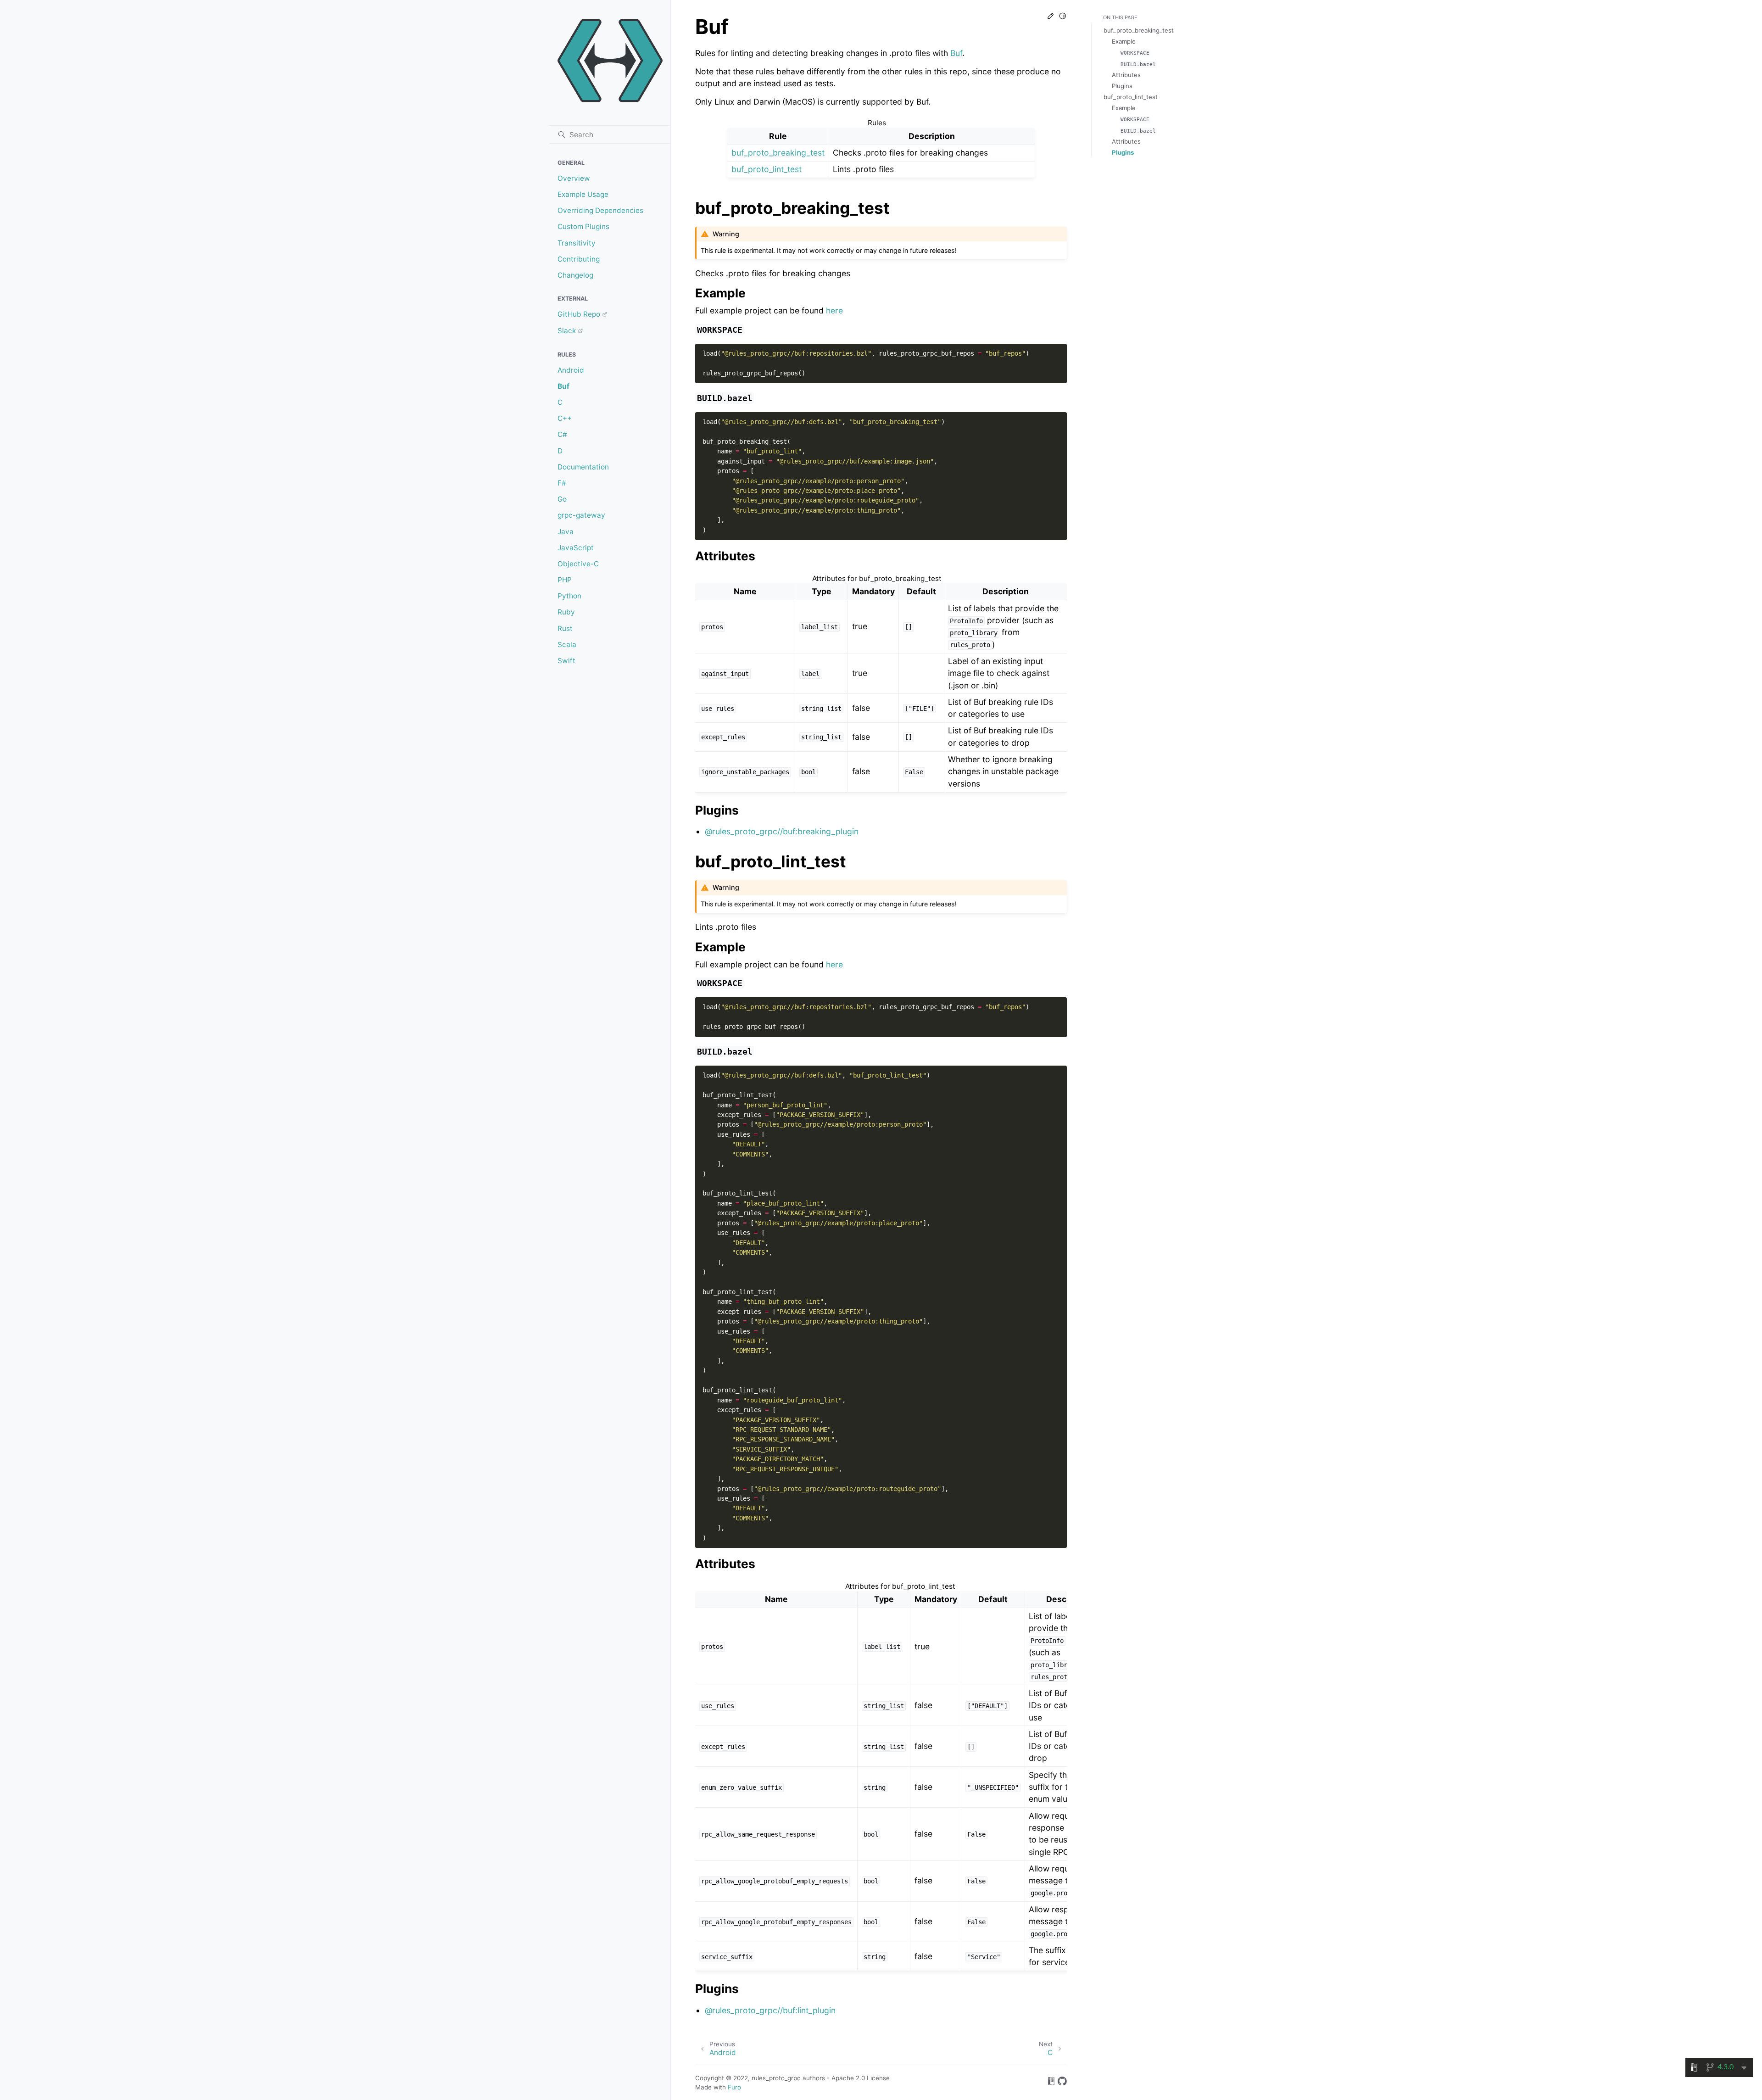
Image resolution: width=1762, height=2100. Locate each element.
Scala (567, 645)
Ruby (566, 612)
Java (566, 532)
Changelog (575, 275)
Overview (574, 178)
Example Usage (583, 194)
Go (562, 499)
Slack (567, 331)
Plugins (1122, 86)
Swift (566, 661)
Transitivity (577, 243)
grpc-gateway (581, 515)
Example (1124, 41)
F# (562, 483)
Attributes (1126, 75)
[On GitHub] (1062, 2083)
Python (569, 596)
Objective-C (578, 564)
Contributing (579, 259)
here (834, 310)
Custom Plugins (583, 226)
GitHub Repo (579, 314)
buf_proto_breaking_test (778, 153)
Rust (565, 628)
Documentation (583, 467)
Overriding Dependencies (600, 210)
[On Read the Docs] (1051, 2083)
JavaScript (576, 548)
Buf (563, 386)
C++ (565, 418)
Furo (734, 2087)
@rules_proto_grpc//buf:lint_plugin (770, 2010)
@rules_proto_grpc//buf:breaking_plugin (782, 831)
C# (562, 434)
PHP (565, 580)
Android (571, 370)
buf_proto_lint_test (767, 169)
